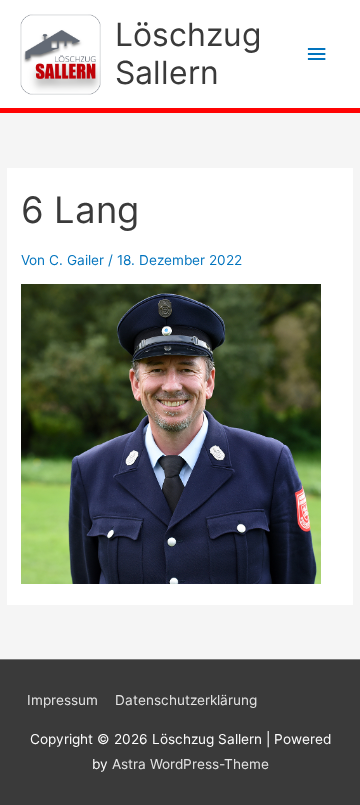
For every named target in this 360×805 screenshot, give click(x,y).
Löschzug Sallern (188, 53)
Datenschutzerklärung (186, 700)
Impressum (62, 700)
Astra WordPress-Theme (190, 764)
